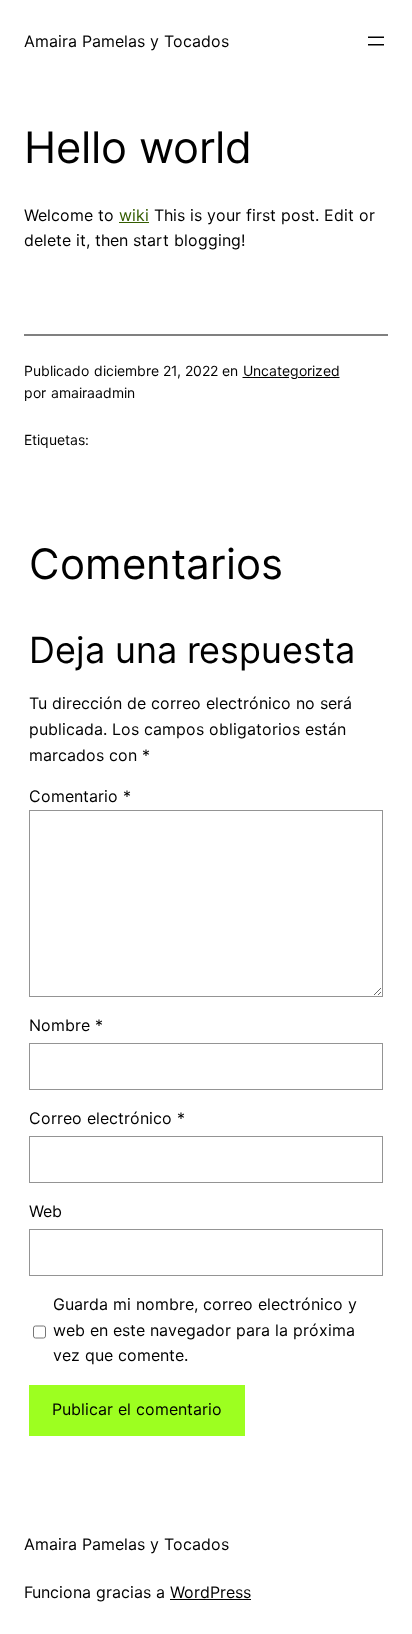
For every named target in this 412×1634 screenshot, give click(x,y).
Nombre (66, 1025)
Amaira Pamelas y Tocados (126, 41)
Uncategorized (291, 370)
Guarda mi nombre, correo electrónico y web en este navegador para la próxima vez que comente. (205, 1329)
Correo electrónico (107, 1118)
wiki (134, 215)
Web (45, 1211)
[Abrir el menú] (376, 41)
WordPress (210, 1592)
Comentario (80, 796)
